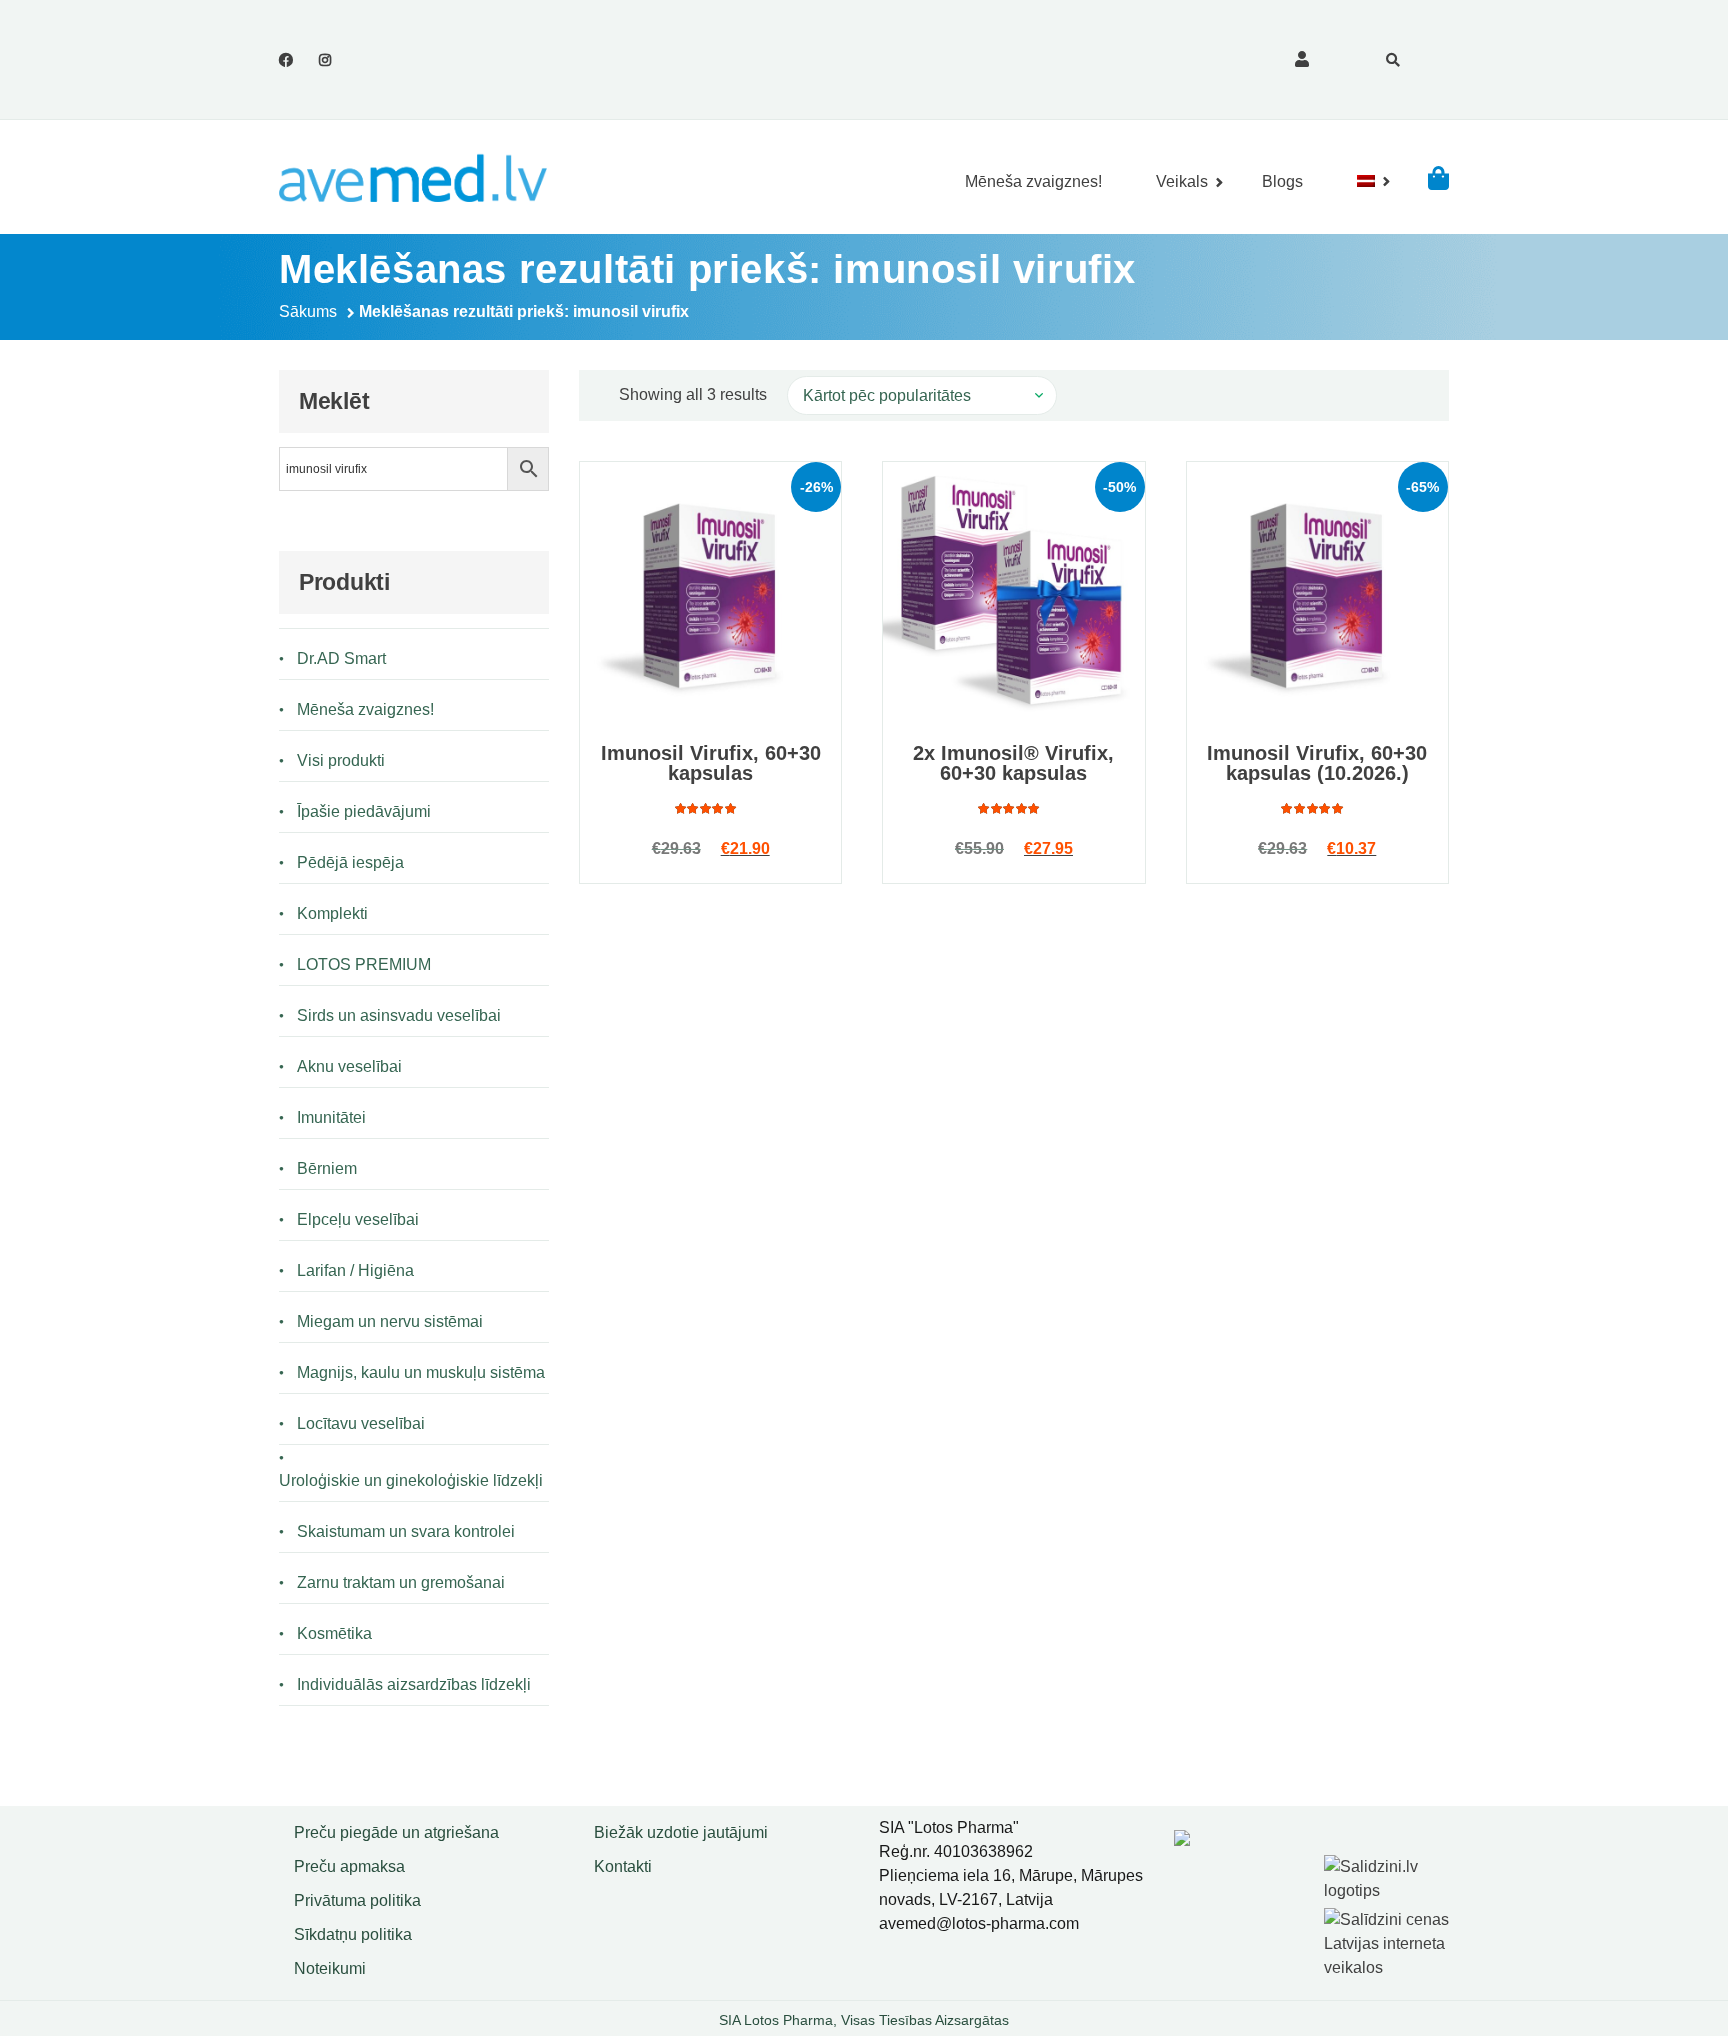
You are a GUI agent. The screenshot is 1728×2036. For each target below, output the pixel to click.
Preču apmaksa (349, 1866)
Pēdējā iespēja (350, 862)
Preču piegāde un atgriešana (396, 1832)
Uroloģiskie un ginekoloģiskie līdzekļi (411, 1480)
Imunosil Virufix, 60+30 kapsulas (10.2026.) (1317, 763)
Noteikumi (330, 1968)
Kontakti (623, 1866)
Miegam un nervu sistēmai (390, 1321)
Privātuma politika (357, 1900)
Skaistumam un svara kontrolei (406, 1531)
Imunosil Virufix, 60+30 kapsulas (711, 763)
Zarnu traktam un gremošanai (401, 1582)
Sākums (308, 311)
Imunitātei (331, 1117)
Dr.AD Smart (341, 658)
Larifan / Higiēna (355, 1270)
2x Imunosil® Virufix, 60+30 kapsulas (1013, 763)
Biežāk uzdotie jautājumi (681, 1832)
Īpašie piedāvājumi (364, 811)
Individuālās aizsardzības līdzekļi (414, 1684)
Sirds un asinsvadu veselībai (399, 1015)
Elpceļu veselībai (358, 1219)
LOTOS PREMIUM (364, 964)
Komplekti (332, 913)
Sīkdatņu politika (353, 1934)
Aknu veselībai (349, 1066)
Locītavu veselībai (361, 1423)
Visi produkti (341, 760)
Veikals (1182, 181)
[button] (1438, 177)
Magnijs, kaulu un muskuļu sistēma (421, 1372)
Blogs (1282, 181)
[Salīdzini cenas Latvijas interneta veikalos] (1389, 1939)
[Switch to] (1366, 181)
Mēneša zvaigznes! (1033, 181)
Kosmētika (334, 1633)
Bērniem (327, 1168)
